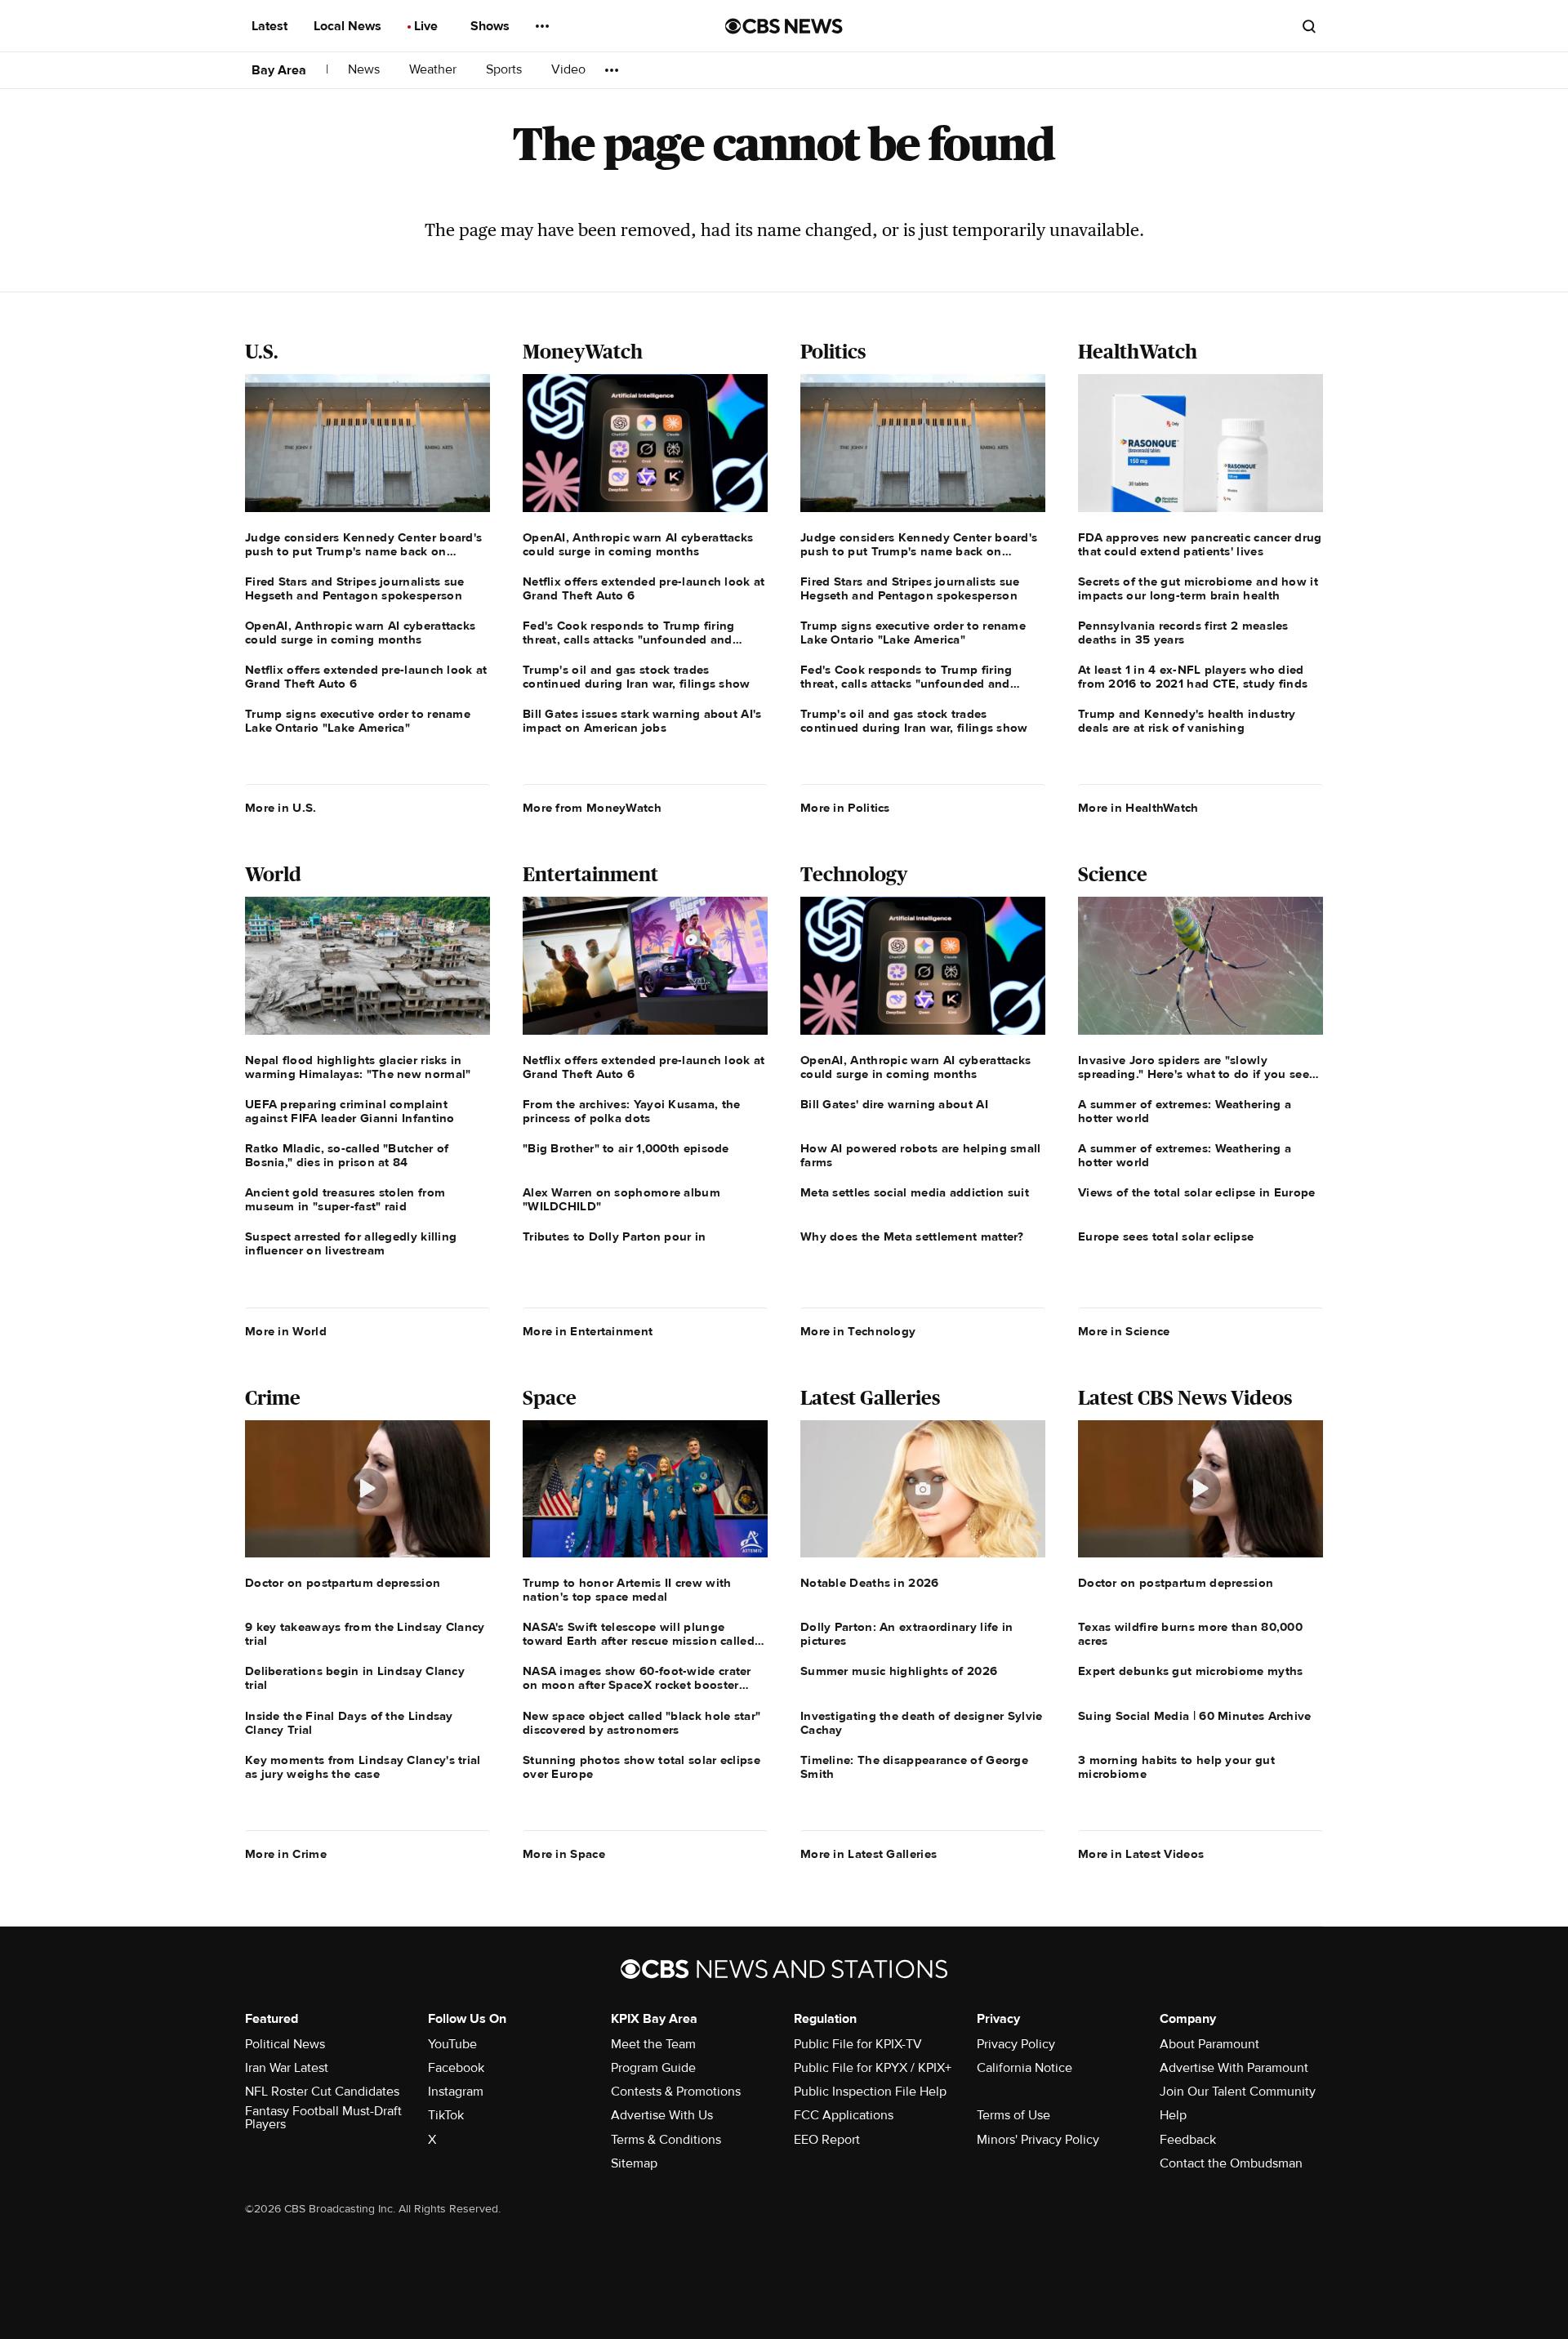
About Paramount (1209, 2044)
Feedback (1188, 2140)
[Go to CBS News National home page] (784, 26)
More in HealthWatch (1138, 808)
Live (428, 26)
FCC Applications (844, 2115)
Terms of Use (1013, 2115)
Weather (434, 70)
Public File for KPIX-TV (858, 2044)
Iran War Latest (287, 2068)
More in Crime (286, 1854)
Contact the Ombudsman (1231, 2163)
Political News (285, 2044)
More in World (286, 1331)
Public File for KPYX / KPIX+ (873, 2068)
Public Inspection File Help (870, 2092)
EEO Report (827, 2140)
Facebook (456, 2068)
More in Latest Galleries (869, 1854)
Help (1173, 2115)
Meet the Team (653, 2044)
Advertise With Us (662, 2115)
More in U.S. (281, 808)
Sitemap (634, 2163)
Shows (492, 26)
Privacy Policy (1016, 2044)
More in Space (564, 1854)
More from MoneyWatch (592, 808)
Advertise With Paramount (1234, 2068)
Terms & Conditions (666, 2140)
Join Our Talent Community (1238, 2092)
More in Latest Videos (1141, 1854)
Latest (271, 26)
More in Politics (845, 808)
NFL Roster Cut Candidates (322, 2092)
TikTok (446, 2115)
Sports (506, 70)
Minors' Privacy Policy (1038, 2140)
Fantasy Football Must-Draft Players (323, 2118)
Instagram (456, 2092)
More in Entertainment (588, 1331)
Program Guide (653, 2068)
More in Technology (858, 1331)
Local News (349, 26)
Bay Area (279, 70)
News (365, 70)
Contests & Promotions (676, 2092)
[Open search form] (1309, 26)
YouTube (452, 2044)
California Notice (1025, 2068)
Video (568, 70)
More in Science (1124, 1331)
